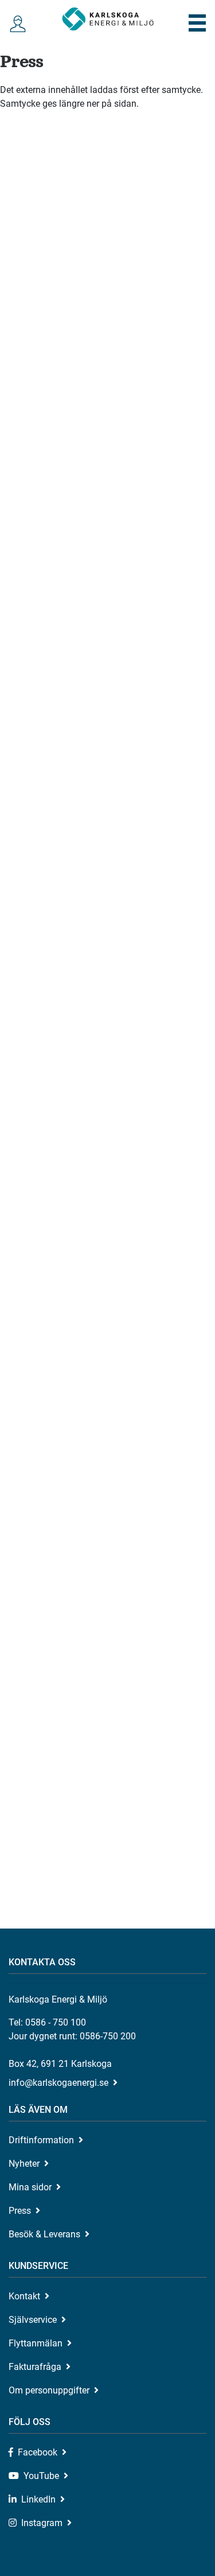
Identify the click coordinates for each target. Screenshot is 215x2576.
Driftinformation (41, 2140)
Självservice (33, 2320)
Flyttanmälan (36, 2343)
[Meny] (198, 23)
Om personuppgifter (49, 2390)
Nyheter (24, 2164)
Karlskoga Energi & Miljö (108, 19)
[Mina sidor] (18, 24)
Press (20, 2211)
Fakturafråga (35, 2367)
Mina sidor (30, 2187)
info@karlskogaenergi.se (58, 2083)
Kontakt (24, 2296)
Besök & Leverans (44, 2234)
